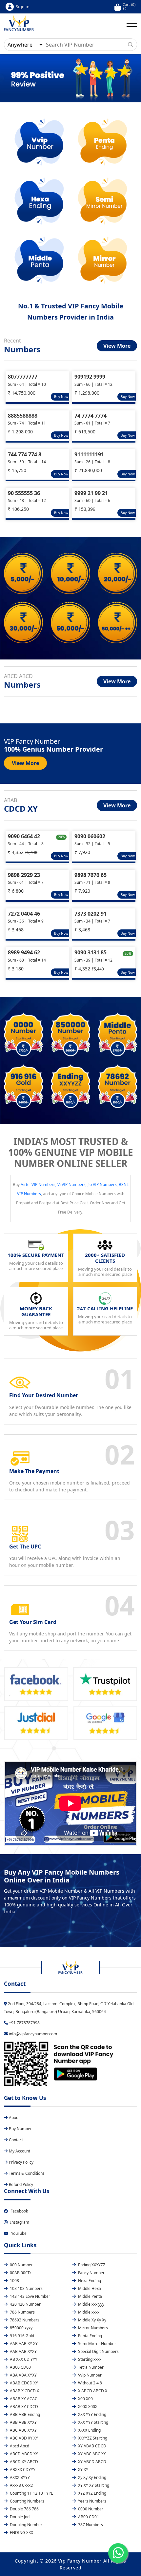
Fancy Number (91, 2273)
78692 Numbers (24, 2320)
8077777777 (23, 377)
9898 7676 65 (91, 875)
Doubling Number (26, 2525)
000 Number (21, 2265)
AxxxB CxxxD (21, 2485)
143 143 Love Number (30, 2296)
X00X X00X (87, 2407)
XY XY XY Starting (93, 2485)
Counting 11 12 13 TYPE (31, 2493)
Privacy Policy (21, 2162)
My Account (20, 2151)
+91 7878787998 (24, 2023)
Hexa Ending (89, 2281)
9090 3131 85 (91, 952)
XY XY (83, 2470)
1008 (14, 2281)
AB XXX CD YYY (23, 2359)
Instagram (20, 2222)
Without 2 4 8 (90, 2383)
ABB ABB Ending (24, 2414)
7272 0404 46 (24, 914)
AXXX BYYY (19, 2477)
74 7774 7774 (91, 416)
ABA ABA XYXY (23, 2375)
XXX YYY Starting (93, 2422)
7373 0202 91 (91, 914)
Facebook (19, 2211)
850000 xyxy (21, 2328)
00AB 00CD (20, 2273)
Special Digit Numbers (98, 2351)
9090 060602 (90, 836)
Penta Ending (90, 2336)
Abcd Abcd (19, 2446)
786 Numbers (22, 2312)
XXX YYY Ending (92, 2414)
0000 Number (90, 2509)
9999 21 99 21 (91, 493)
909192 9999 (90, 377)
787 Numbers (90, 2525)
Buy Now (61, 397)
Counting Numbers (27, 2501)
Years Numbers (92, 2501)
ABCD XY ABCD (23, 2462)
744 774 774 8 (25, 454)
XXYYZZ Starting (92, 2438)
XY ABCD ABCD (92, 2462)
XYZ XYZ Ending (92, 2493)
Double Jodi (20, 2517)
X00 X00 (85, 2399)
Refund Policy (21, 2184)
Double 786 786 (24, 2509)
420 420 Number (25, 2304)
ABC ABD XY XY (23, 2438)
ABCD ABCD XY (23, 2454)
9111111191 (89, 454)
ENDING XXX (21, 2533)
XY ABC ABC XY (91, 2454)
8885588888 (23, 416)
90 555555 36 (24, 493)
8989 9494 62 (24, 952)
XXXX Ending (89, 2430)
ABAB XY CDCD (23, 2407)
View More (117, 346)
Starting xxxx (89, 2359)
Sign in (23, 7)
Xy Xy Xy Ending (92, 2477)
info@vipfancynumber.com (32, 2034)
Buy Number (20, 2129)
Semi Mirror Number (97, 2344)
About (14, 2118)
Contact (16, 2140)
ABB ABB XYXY (23, 2422)
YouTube (19, 2233)
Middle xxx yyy (91, 2304)
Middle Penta (90, 2296)
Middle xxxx (88, 2312)
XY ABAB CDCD (92, 2446)
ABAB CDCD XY (23, 2383)
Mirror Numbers (92, 2328)
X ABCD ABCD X (92, 2391)
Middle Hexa (89, 2288)
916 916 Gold (21, 2336)
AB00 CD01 (88, 2517)
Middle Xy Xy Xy (92, 2320)
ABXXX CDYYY (22, 2470)
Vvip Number (89, 2375)
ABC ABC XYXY (23, 2430)
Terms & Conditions (27, 2173)
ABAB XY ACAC (23, 2399)
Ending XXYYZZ (91, 2265)
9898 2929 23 (24, 875)
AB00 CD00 (20, 2367)
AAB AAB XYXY (23, 2351)
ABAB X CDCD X (24, 2391)
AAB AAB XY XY (23, 2344)
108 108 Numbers (26, 2288)
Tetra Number (90, 2367)
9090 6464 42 (24, 836)
